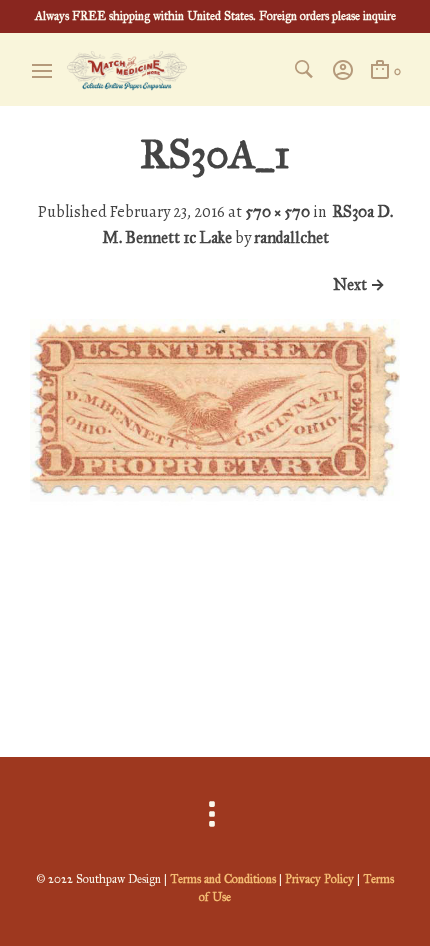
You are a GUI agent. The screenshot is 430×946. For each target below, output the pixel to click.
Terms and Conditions (223, 879)
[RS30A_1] (215, 683)
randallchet (291, 237)
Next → (359, 284)
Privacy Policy (319, 879)
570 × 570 (277, 211)
